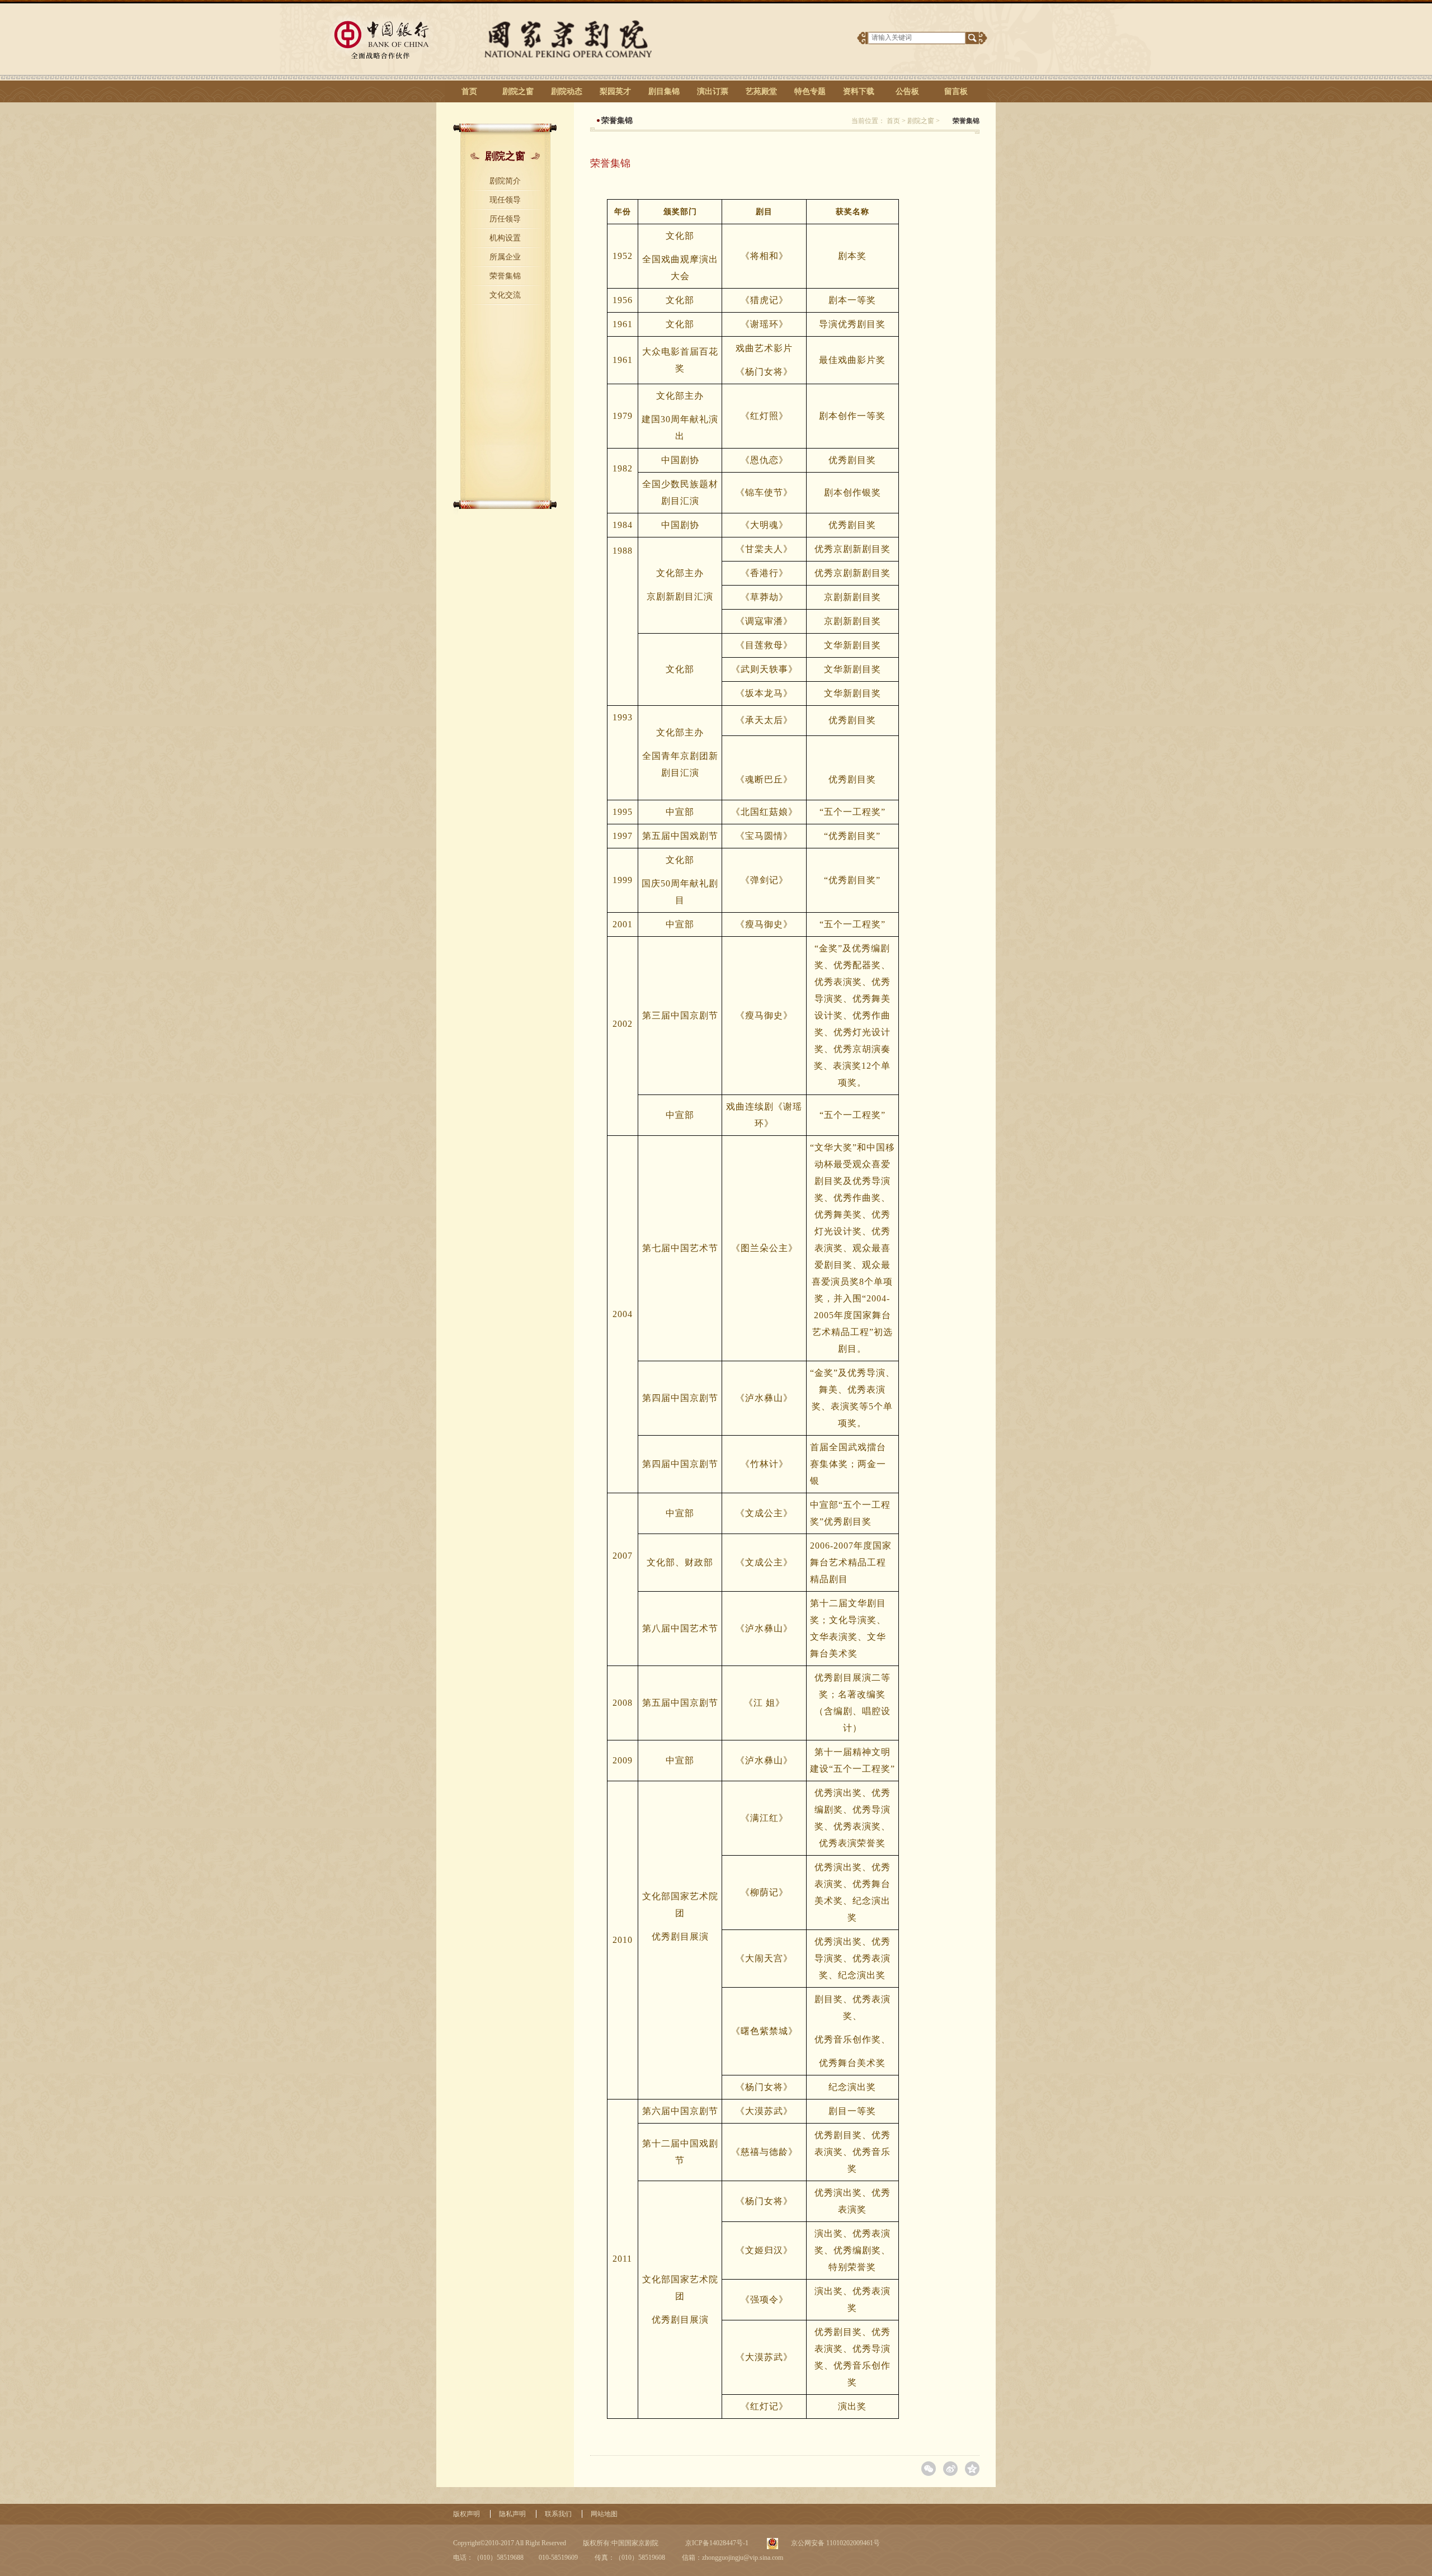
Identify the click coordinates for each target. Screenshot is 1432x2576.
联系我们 (558, 2514)
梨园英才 (615, 91)
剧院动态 (567, 91)
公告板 (907, 91)
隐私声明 (512, 2514)
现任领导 (505, 200)
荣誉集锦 (505, 276)
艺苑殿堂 (761, 91)
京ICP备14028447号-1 (716, 2543)
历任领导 (505, 219)
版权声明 (467, 2514)
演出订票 (713, 91)
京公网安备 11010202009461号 (835, 2543)
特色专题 (810, 91)
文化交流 (505, 295)
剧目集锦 (664, 91)
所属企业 (505, 257)
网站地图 (604, 2514)
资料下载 (859, 91)
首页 (469, 91)
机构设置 (505, 238)
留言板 (956, 91)
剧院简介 (505, 181)
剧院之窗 (518, 91)
